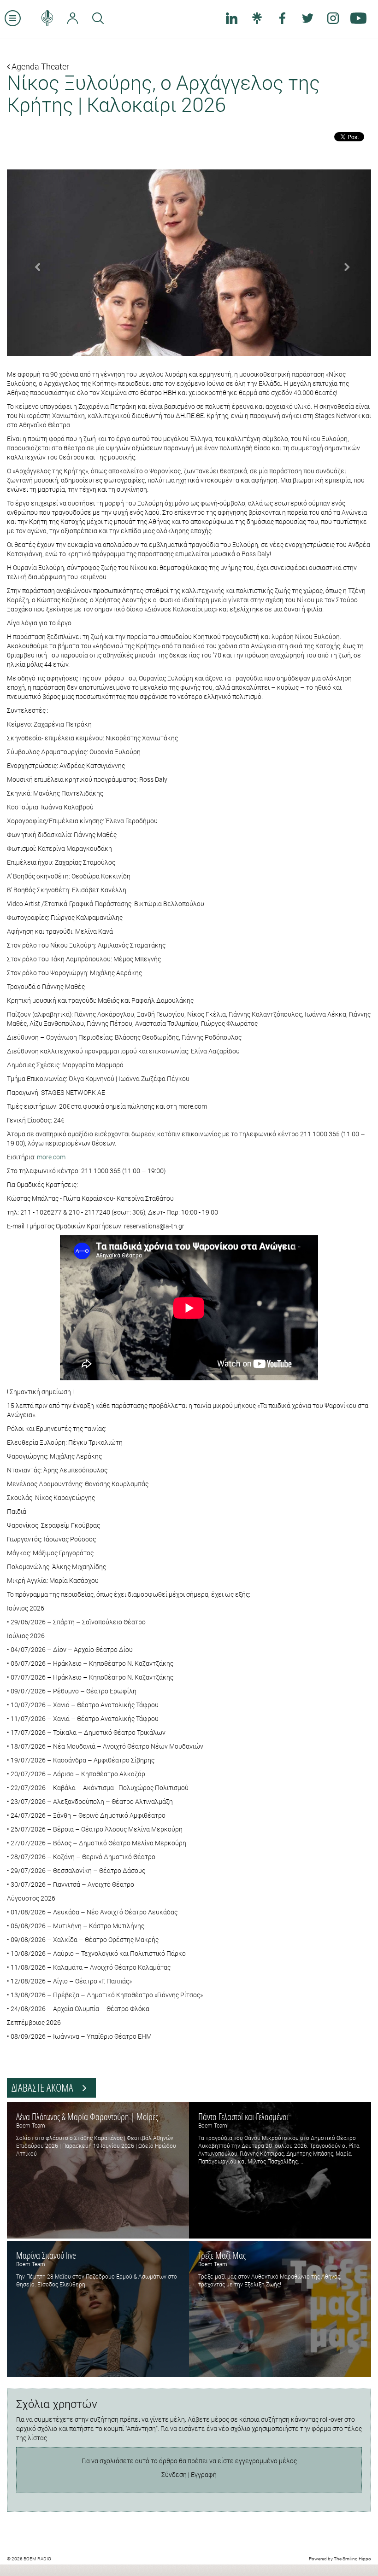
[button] (34, 263)
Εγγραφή (204, 2474)
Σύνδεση (174, 2474)
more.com (51, 1157)
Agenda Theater (39, 66)
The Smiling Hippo (352, 2559)
